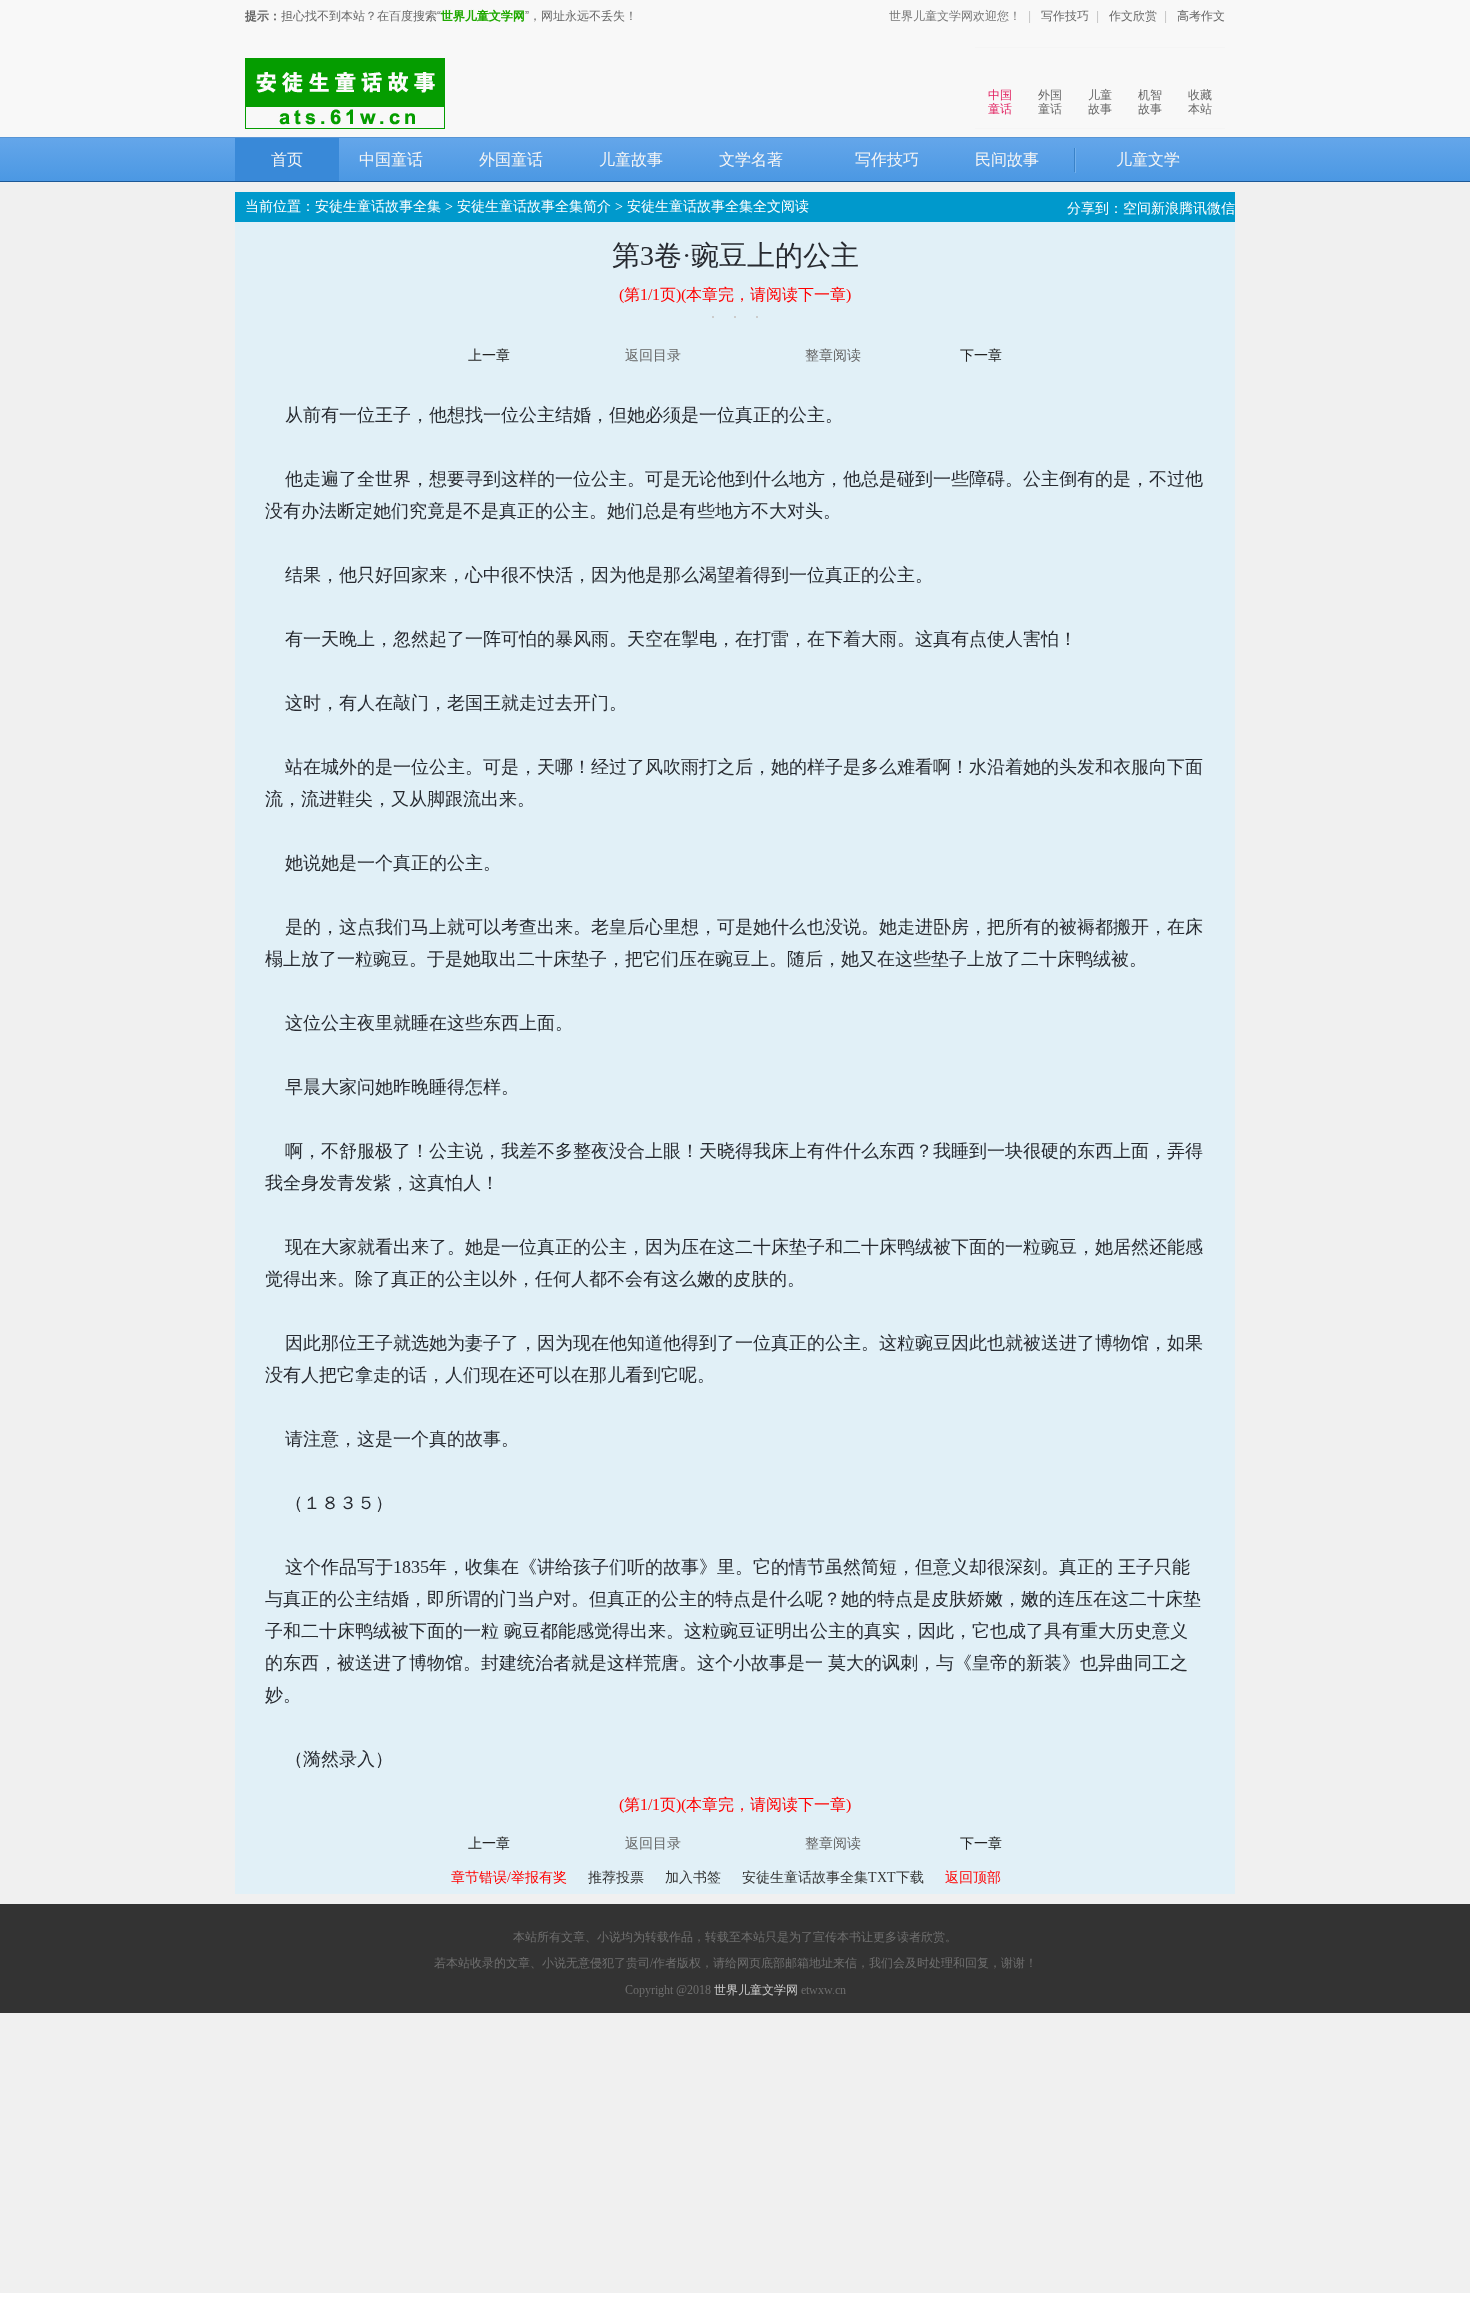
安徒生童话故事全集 (378, 206)
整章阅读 (833, 355)
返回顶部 (973, 1877)
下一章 (981, 355)
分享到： (1095, 208)
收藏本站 (1200, 102)
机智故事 (1150, 102)
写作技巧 (1065, 16)
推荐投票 (616, 1877)
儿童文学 (1148, 159)
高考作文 (1201, 16)
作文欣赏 (1133, 16)
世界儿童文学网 (483, 16)
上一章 (489, 355)
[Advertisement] (735, 2153)
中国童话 (1000, 102)
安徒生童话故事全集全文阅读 (718, 206)
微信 (1221, 208)
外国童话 (1050, 102)
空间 (1137, 208)
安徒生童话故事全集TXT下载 (833, 1877)
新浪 (1165, 208)
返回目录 (653, 355)
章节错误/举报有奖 (509, 1877)
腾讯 (1193, 208)
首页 (287, 159)
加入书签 (693, 1877)
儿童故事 (1100, 102)
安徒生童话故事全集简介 (534, 206)
